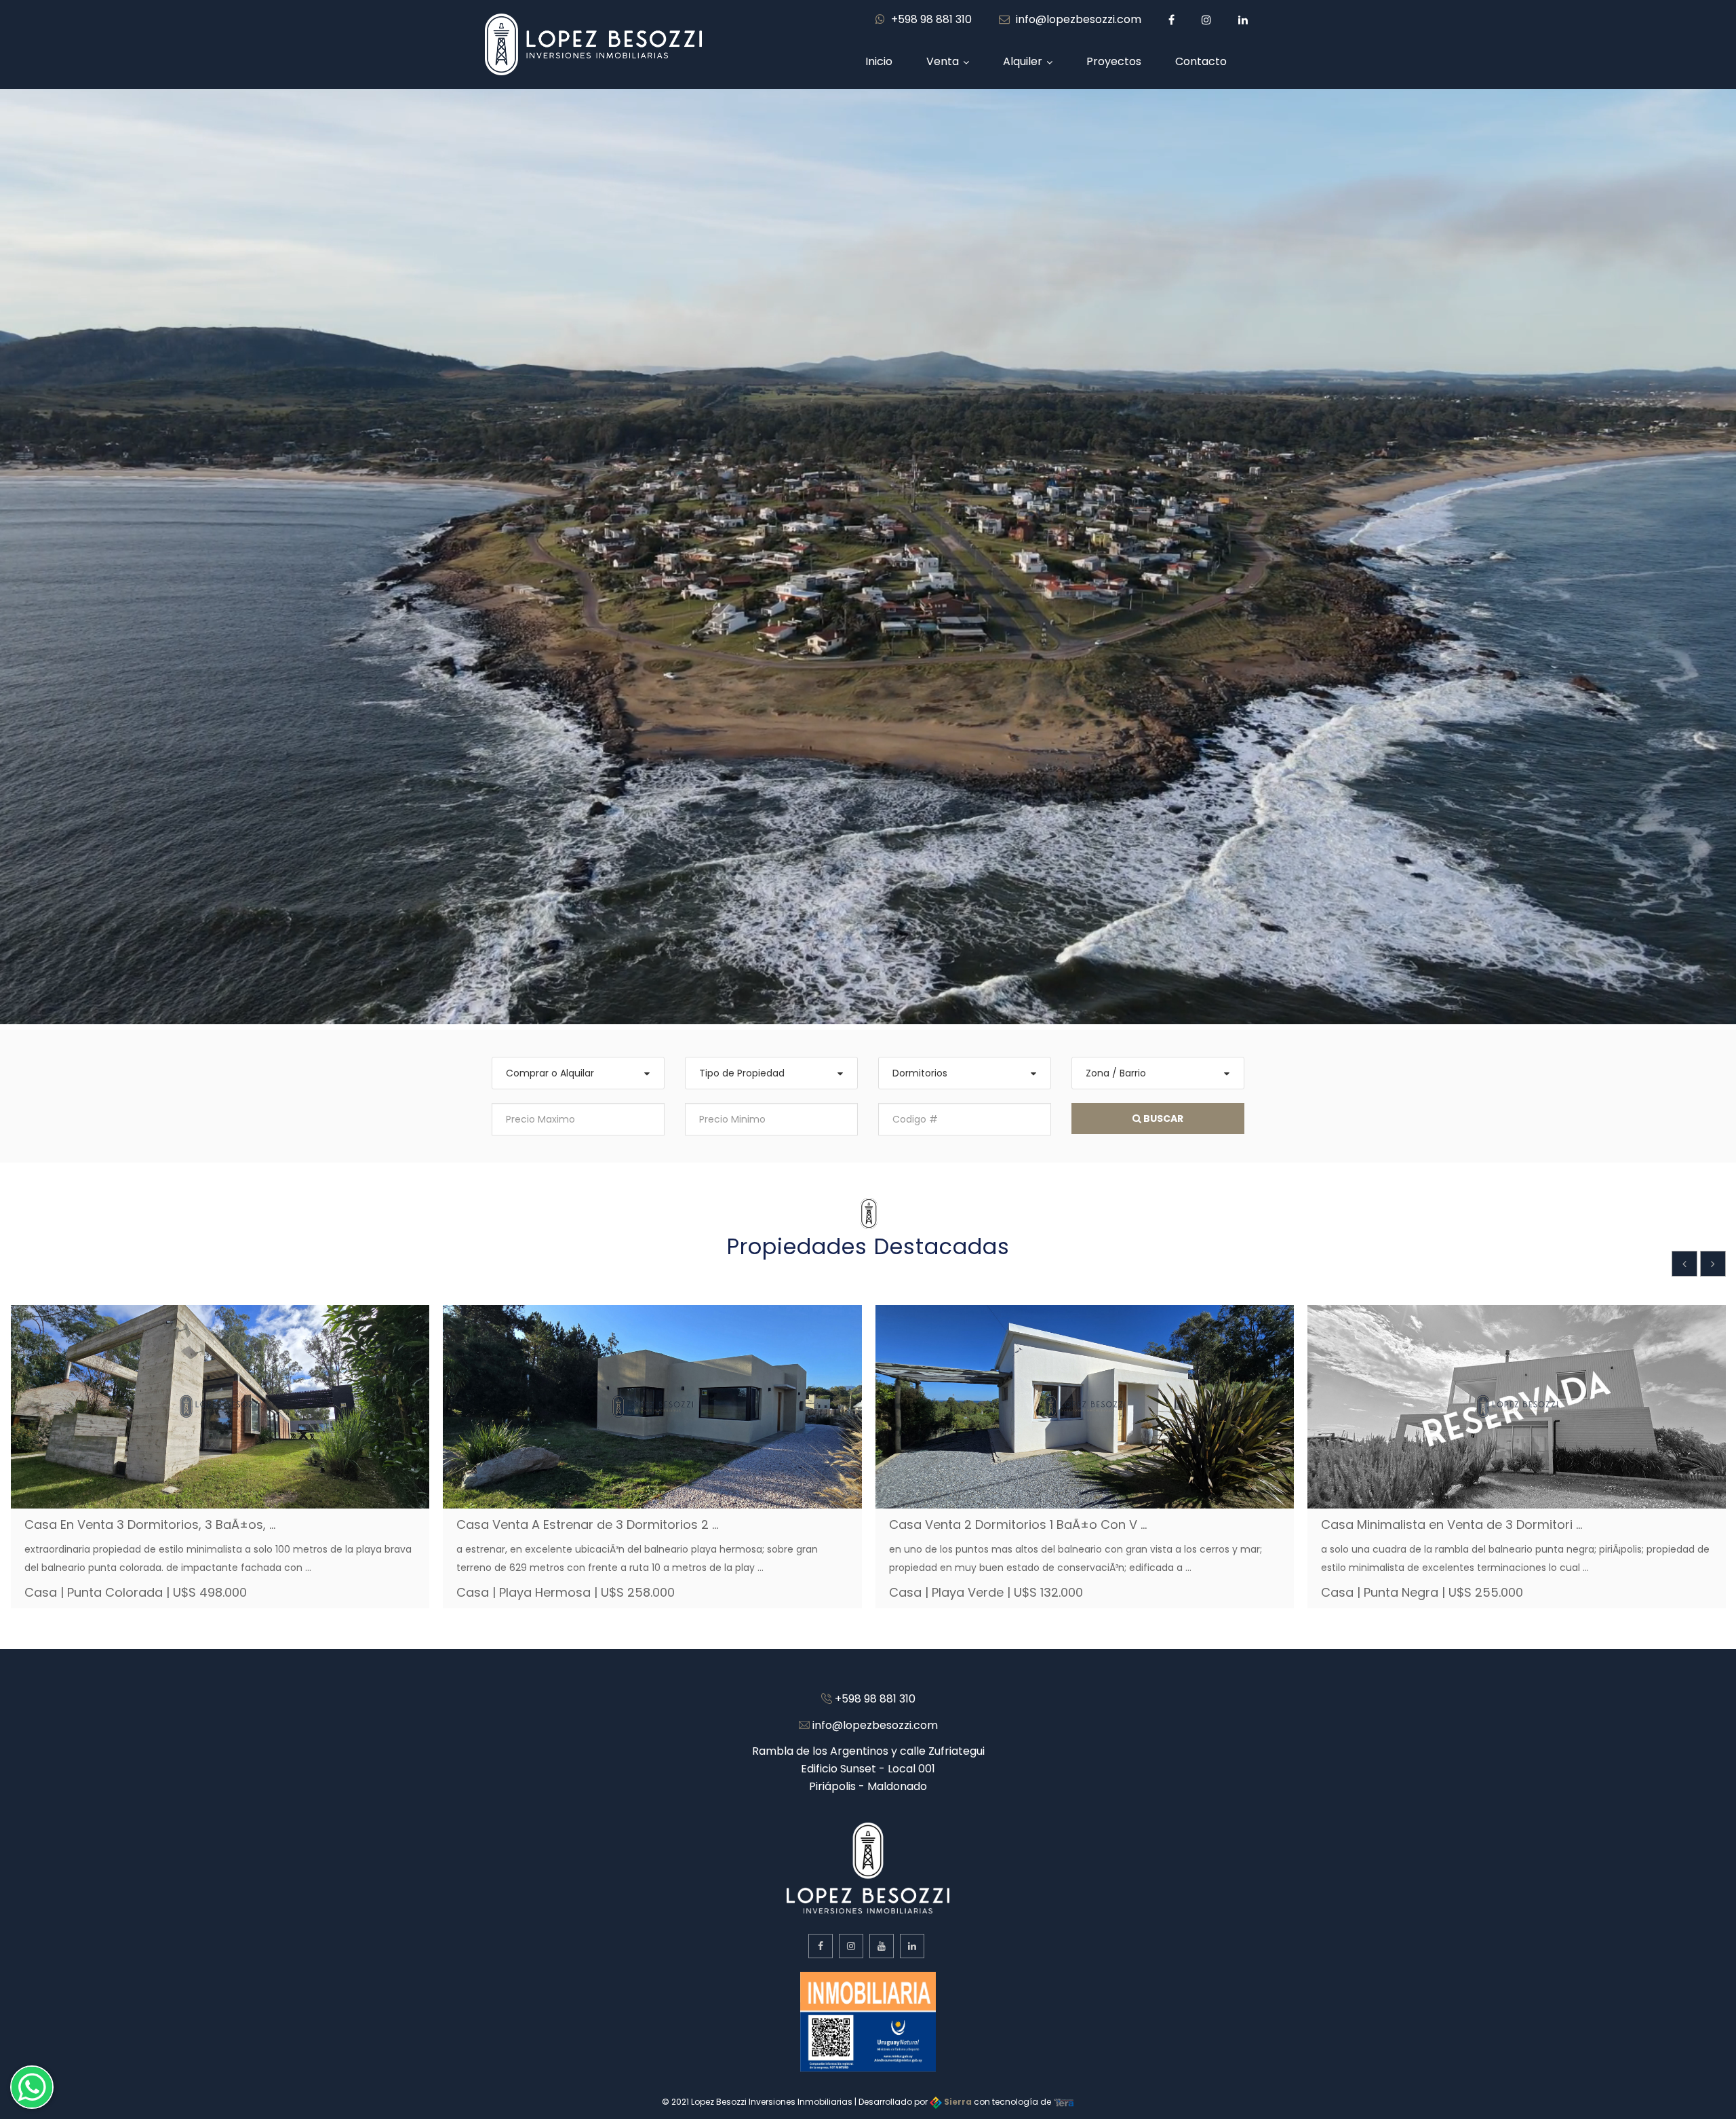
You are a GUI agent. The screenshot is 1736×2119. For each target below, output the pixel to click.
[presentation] (1684, 1264)
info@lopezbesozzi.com (1077, 19)
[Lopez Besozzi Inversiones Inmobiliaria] (593, 43)
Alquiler (1023, 61)
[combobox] (578, 1073)
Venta (943, 61)
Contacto (1201, 61)
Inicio (879, 61)
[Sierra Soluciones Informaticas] (1064, 2102)
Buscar (1162, 1119)
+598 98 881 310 (930, 19)
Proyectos (1114, 61)
